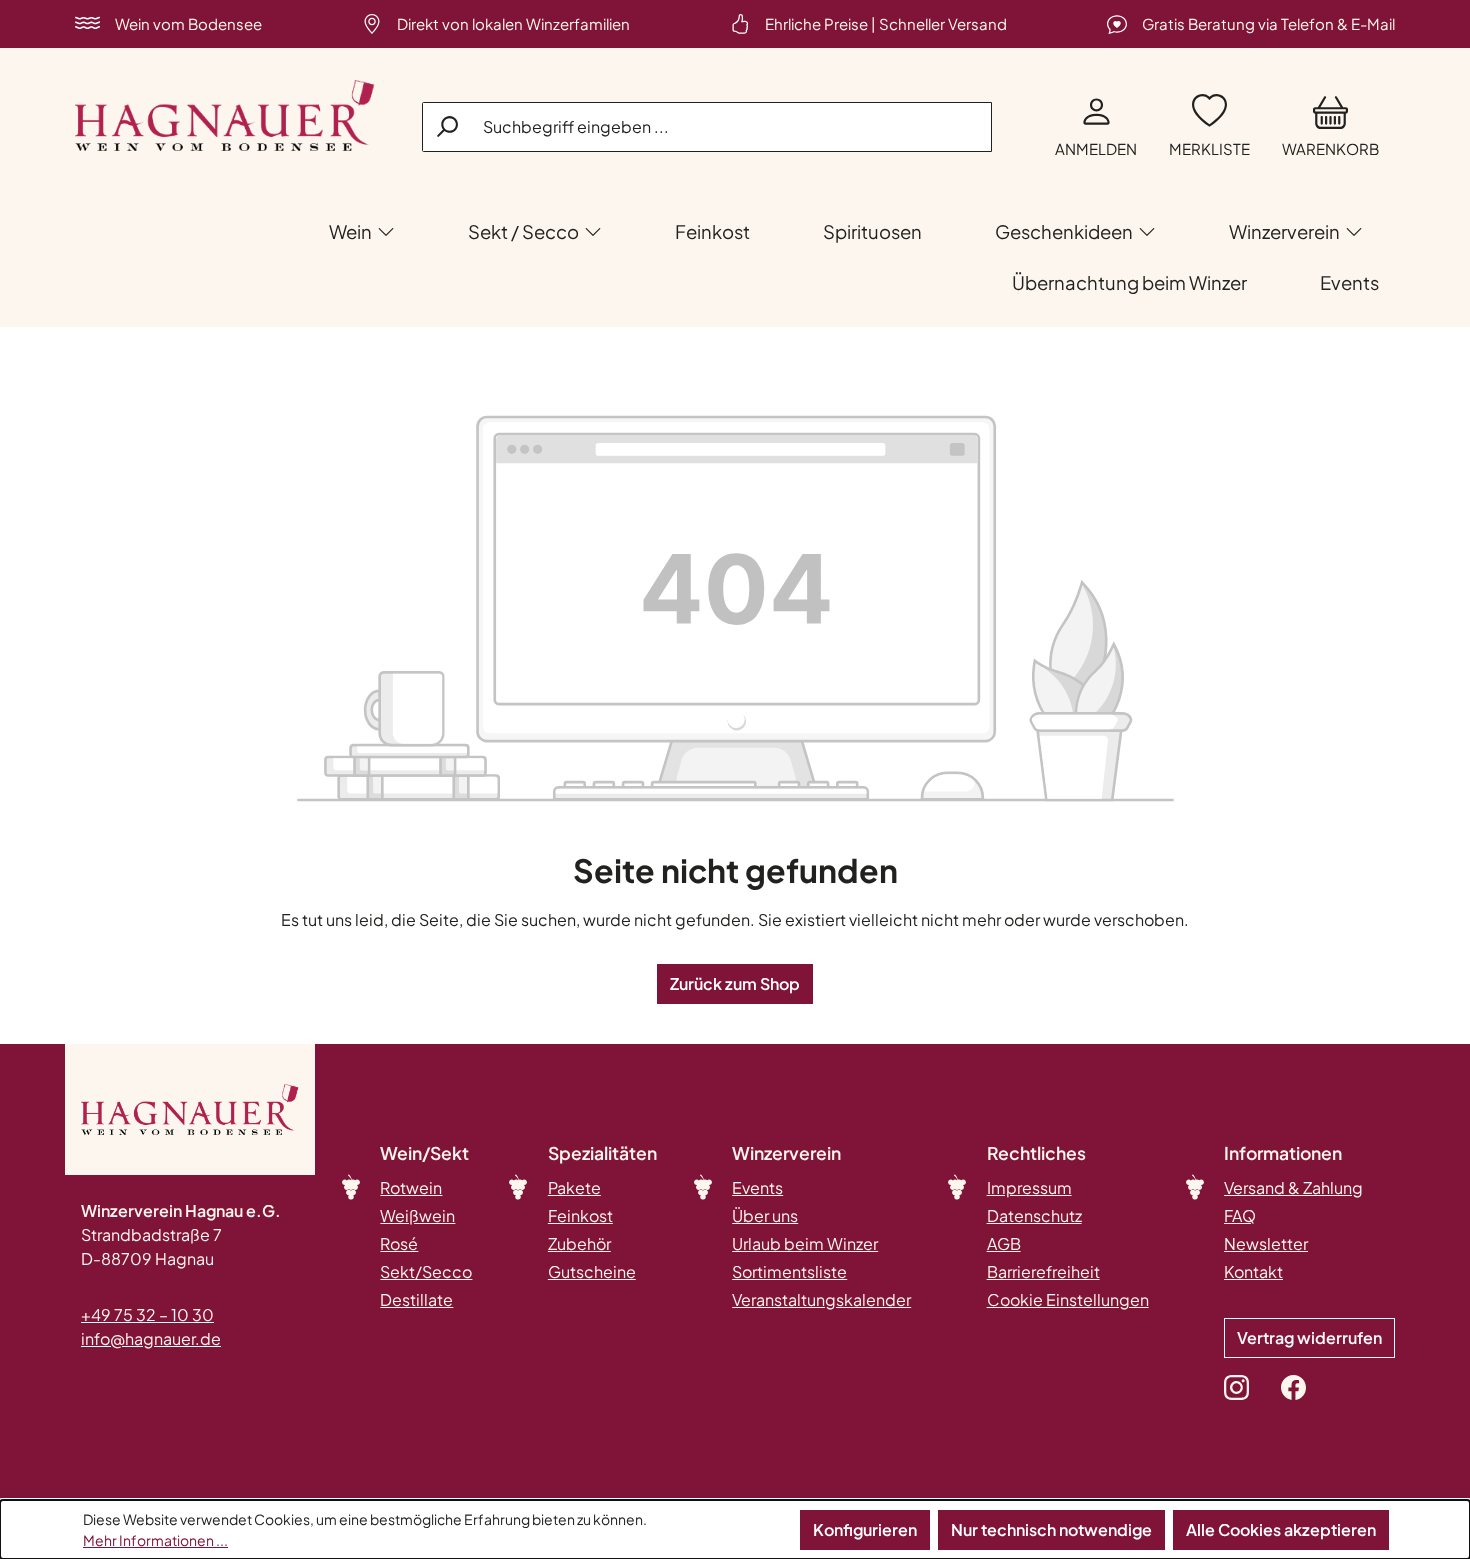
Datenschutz (1034, 1215)
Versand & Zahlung (1293, 1187)
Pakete (574, 1187)
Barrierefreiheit (1043, 1271)
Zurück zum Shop (735, 983)
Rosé (399, 1243)
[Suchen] (449, 126)
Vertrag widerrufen (1309, 1337)
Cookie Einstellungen (1068, 1299)
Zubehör (579, 1243)
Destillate (416, 1299)
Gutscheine (592, 1271)
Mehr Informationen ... (155, 1540)
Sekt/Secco (426, 1271)
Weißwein (417, 1215)
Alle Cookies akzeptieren (1281, 1529)
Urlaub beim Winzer (805, 1243)
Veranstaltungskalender (821, 1299)
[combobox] (707, 127)
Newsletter (1266, 1243)
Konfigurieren (865, 1529)
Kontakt (1253, 1271)
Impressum (1029, 1187)
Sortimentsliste (789, 1271)
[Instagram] (1236, 1387)
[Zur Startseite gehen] (225, 115)
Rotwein (411, 1187)
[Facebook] (1293, 1387)
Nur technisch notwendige (1051, 1529)
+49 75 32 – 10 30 (147, 1314)
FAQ (1240, 1215)
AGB (1004, 1243)
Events (757, 1187)
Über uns (765, 1215)
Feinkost (580, 1215)
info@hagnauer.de (151, 1338)
